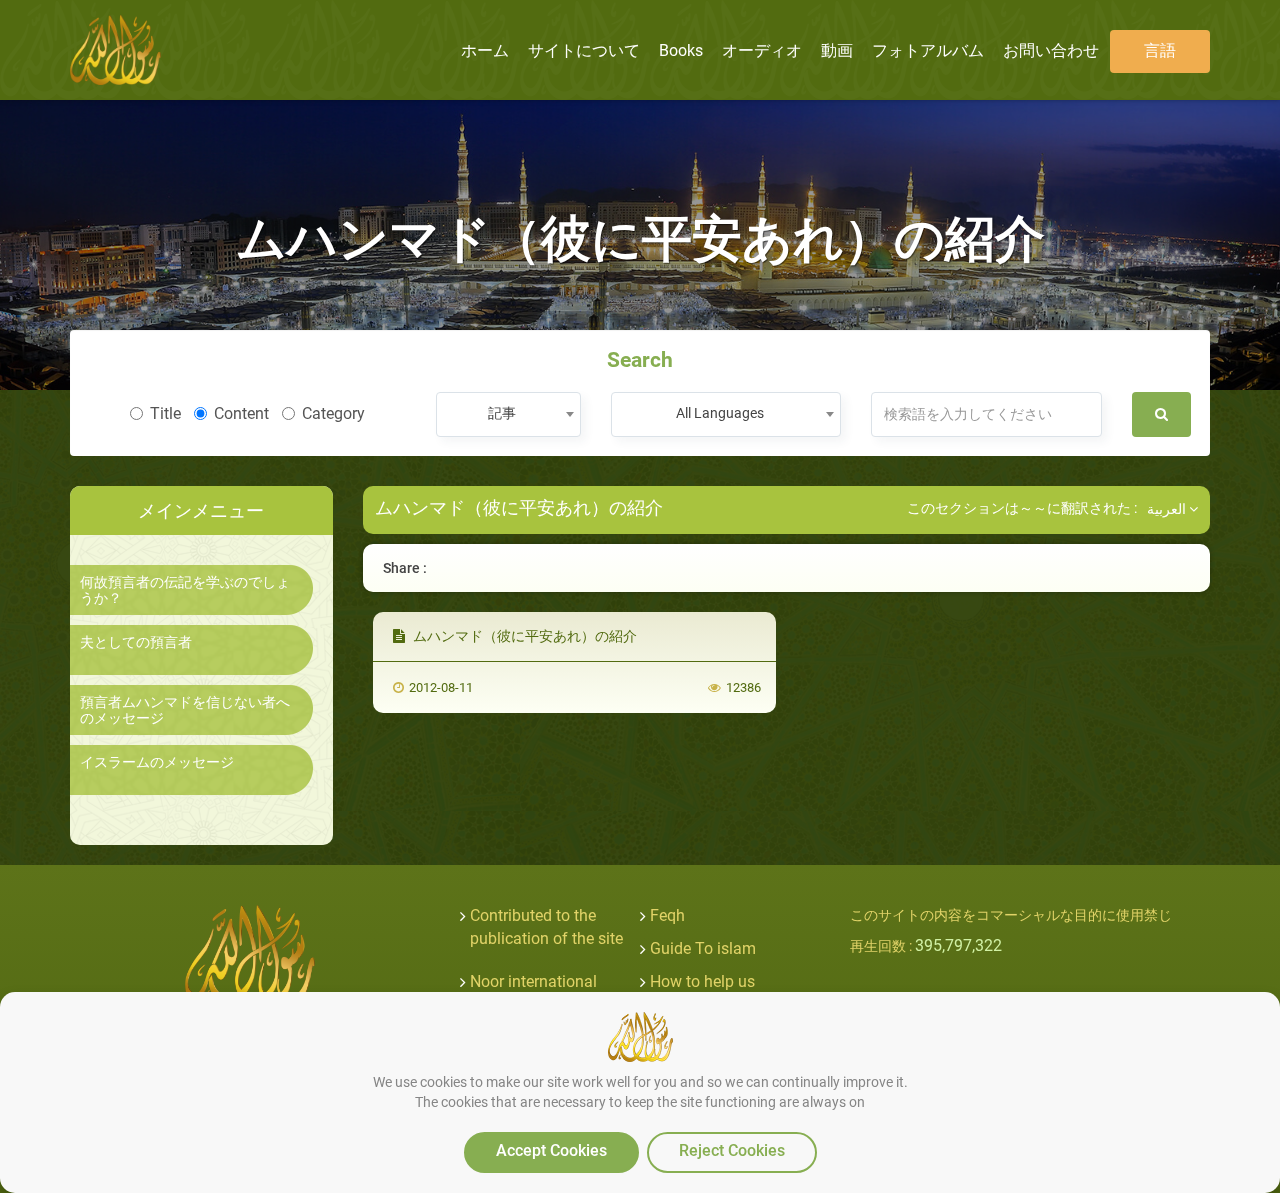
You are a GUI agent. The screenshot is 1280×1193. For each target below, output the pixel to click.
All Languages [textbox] (720, 413)
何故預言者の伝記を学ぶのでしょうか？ (185, 590)
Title (165, 413)
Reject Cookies (732, 1150)
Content (241, 413)
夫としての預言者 (136, 642)
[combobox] (508, 414)
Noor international (533, 981)
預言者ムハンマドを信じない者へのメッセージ (185, 710)
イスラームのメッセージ (157, 762)
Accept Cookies (551, 1150)
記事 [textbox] (502, 413)
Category (333, 413)
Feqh (667, 915)
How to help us (702, 981)
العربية (1168, 509)
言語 (1160, 50)
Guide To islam (703, 948)
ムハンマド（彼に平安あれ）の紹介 (523, 636)
